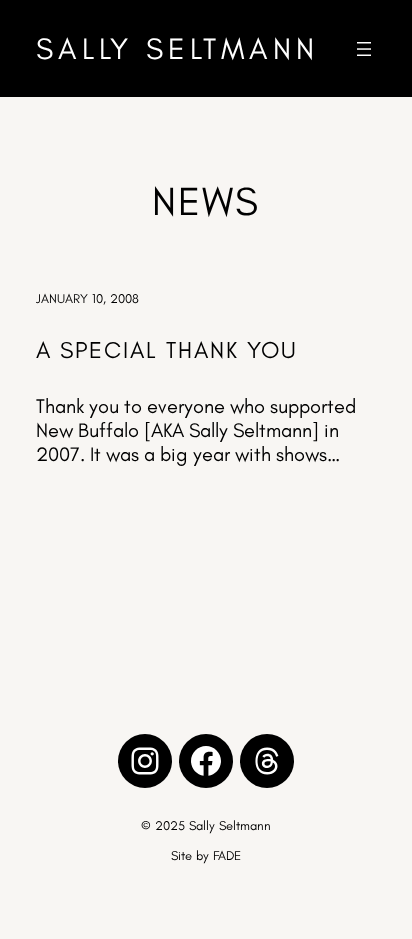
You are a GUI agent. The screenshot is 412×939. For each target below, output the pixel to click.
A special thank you (167, 350)
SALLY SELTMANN (177, 48)
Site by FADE (206, 855)
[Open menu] (364, 49)
